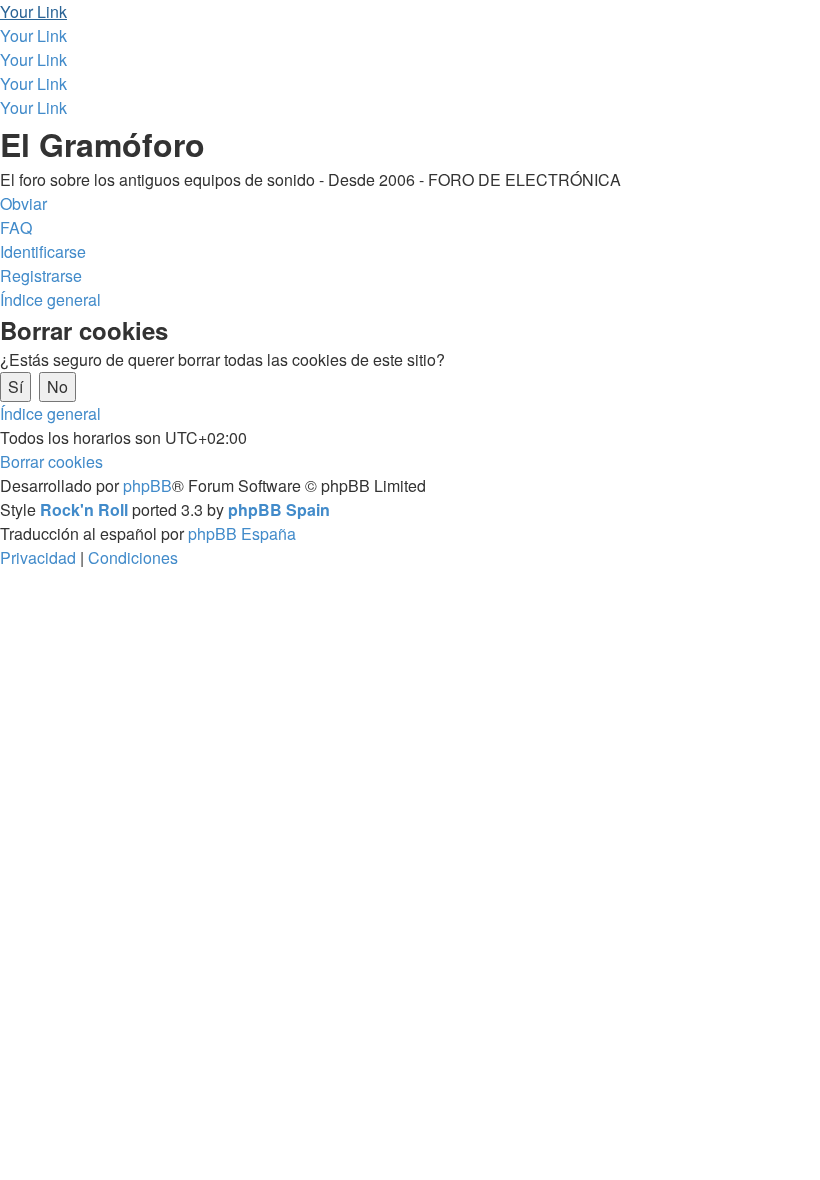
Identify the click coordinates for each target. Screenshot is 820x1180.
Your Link (33, 11)
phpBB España (242, 533)
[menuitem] (16, 227)
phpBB (147, 485)
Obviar (23, 203)
